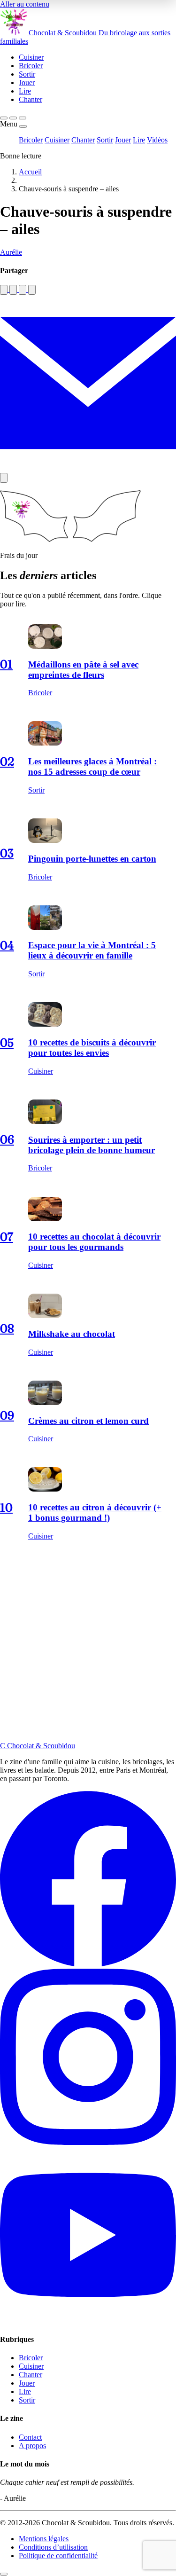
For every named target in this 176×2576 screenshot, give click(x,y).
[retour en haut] (4, 2574)
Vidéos (157, 140)
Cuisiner (57, 140)
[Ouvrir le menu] (23, 118)
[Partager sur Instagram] (13, 290)
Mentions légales (44, 2539)
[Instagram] (88, 2142)
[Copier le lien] (4, 478)
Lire (139, 140)
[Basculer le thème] (13, 118)
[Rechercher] (4, 118)
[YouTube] (88, 2321)
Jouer (123, 140)
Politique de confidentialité (58, 2556)
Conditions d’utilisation (53, 2547)
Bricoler (31, 140)
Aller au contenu (25, 4)
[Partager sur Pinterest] (23, 290)
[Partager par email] (88, 468)
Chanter (83, 140)
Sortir (105, 140)
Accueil (30, 172)
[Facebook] (88, 1964)
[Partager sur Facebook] (4, 290)
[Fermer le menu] (23, 126)
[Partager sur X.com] (32, 290)
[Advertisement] (88, 1649)
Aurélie (11, 252)
